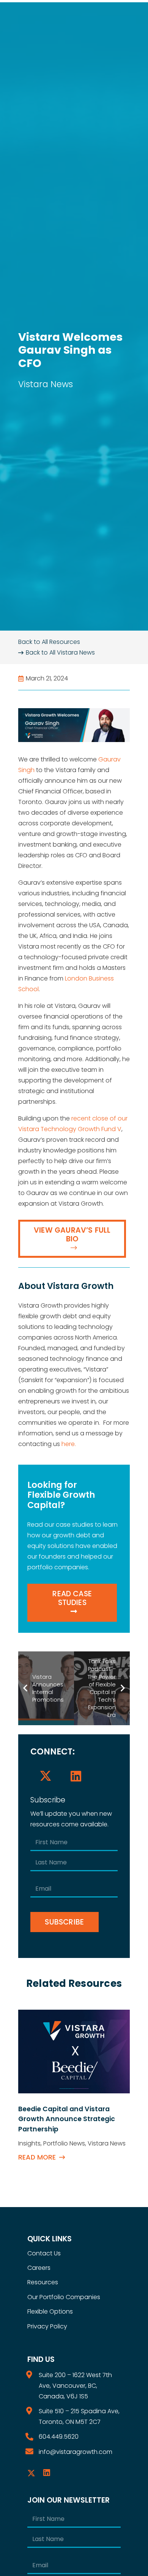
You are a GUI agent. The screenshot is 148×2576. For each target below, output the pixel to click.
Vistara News (46, 384)
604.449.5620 (59, 2437)
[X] (46, 1776)
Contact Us (44, 2253)
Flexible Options (50, 2311)
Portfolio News (64, 2143)
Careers (39, 2268)
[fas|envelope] (33, 2452)
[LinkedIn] (76, 1776)
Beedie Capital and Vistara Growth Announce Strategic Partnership (67, 2119)
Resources (43, 2282)
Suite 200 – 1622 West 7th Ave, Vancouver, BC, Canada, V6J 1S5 (75, 2386)
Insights (29, 2143)
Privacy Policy (47, 2326)
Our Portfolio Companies (64, 2297)
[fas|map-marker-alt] (33, 2375)
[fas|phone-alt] (33, 2437)
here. (69, 1444)
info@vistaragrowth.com (76, 2452)
